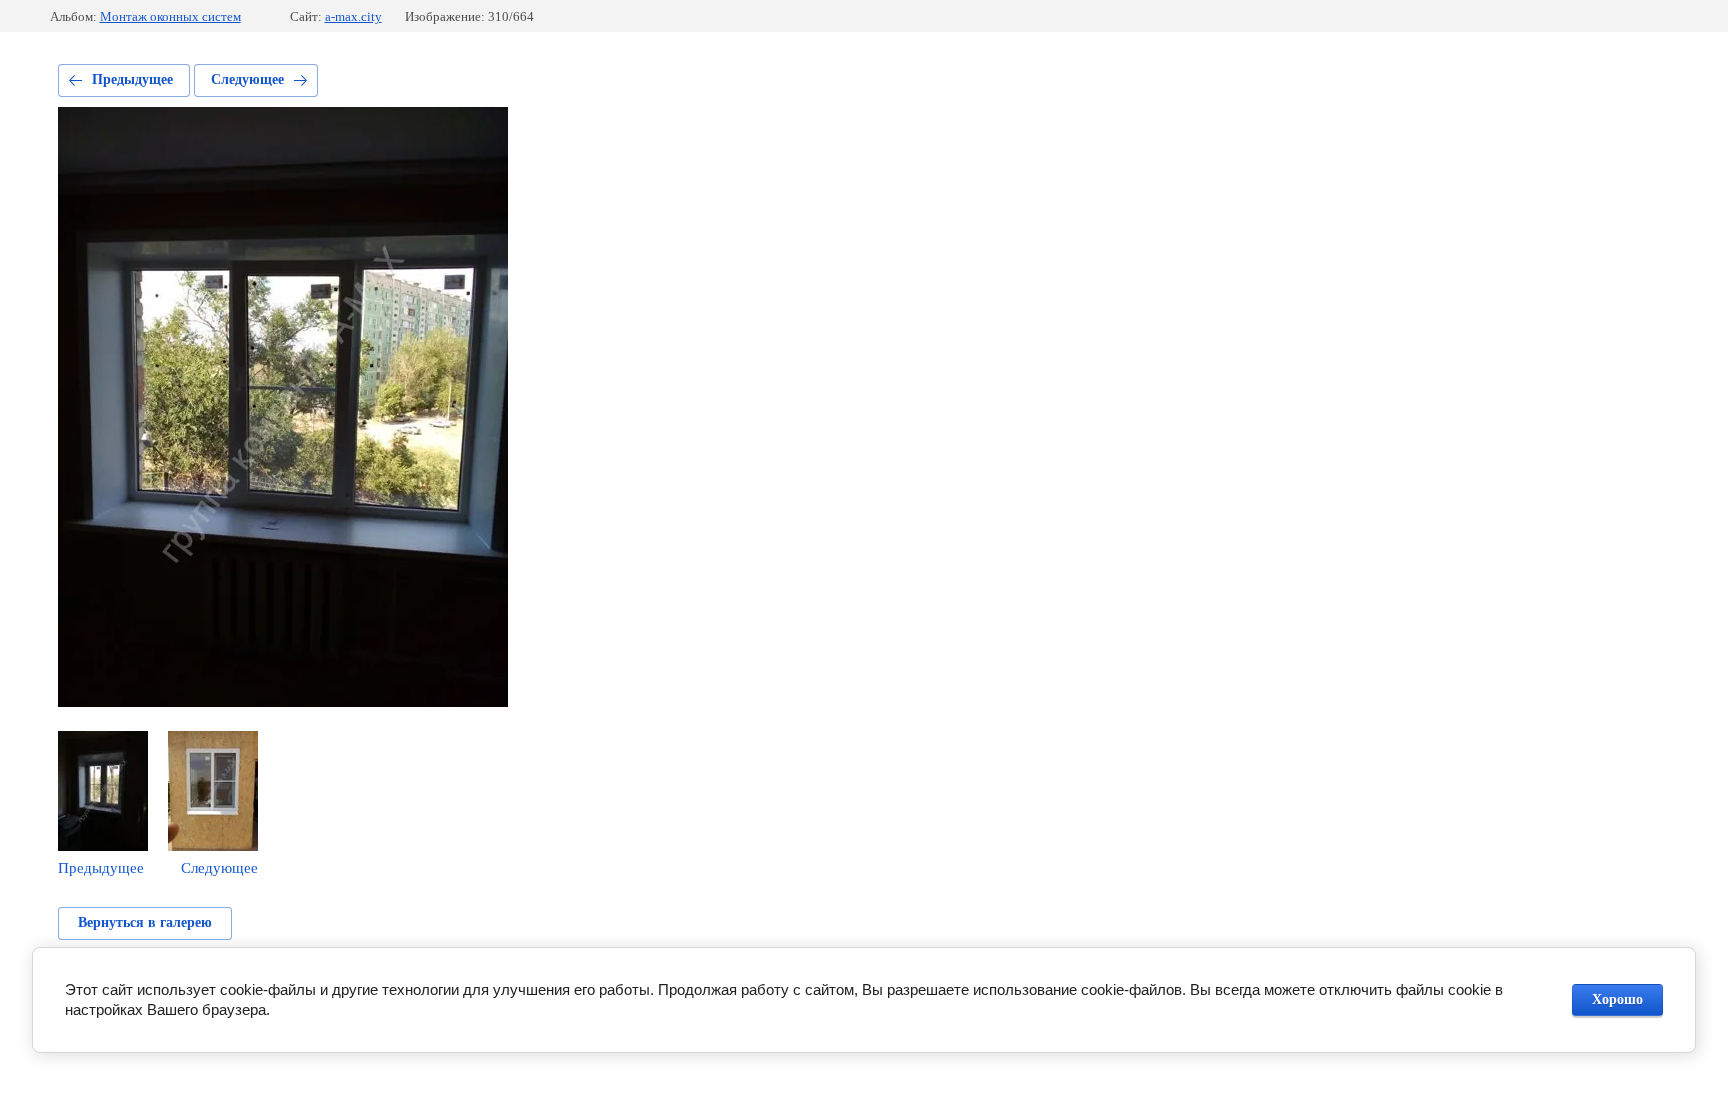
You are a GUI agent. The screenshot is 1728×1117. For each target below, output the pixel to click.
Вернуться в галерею (145, 922)
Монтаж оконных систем (170, 16)
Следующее (247, 79)
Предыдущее (132, 79)
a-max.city (353, 16)
